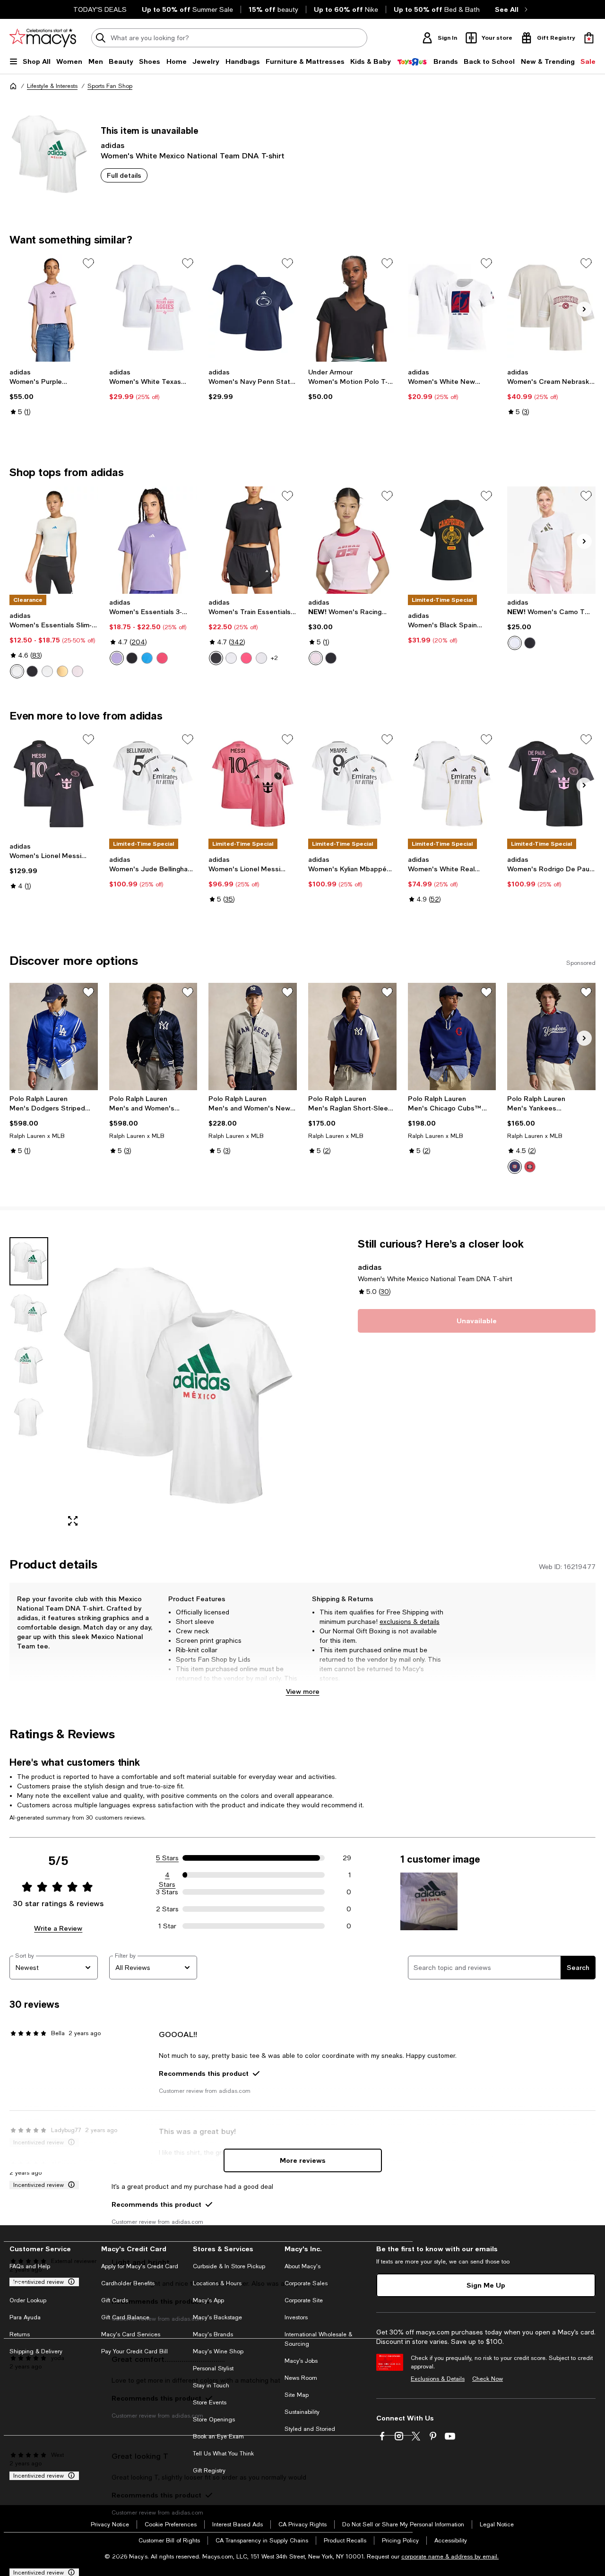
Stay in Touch (211, 2385)
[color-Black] (216, 658)
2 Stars (167, 1909)
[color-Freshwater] (515, 1167)
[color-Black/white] (132, 658)
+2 (274, 658)
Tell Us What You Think (223, 2454)
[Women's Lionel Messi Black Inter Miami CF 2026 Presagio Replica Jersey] (54, 784)
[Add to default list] (88, 263)
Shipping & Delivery (36, 2351)
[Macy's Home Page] (43, 38)
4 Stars (167, 1875)
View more (303, 1691)
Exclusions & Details (438, 2379)
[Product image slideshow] (178, 1386)
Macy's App (208, 2300)
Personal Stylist (213, 2368)
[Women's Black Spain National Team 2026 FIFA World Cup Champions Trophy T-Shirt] (452, 540)
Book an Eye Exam (218, 2437)
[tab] (29, 1261)
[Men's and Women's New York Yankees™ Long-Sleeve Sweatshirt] (253, 1037)
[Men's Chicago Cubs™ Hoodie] (452, 1037)
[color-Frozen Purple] (261, 658)
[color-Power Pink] (246, 658)
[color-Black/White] (32, 671)
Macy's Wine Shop (218, 2351)
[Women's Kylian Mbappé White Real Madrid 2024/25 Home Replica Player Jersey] (352, 784)
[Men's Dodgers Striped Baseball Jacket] (54, 1037)
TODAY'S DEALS (100, 9)
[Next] (584, 309)
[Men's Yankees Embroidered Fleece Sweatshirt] (551, 1037)
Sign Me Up (486, 2285)
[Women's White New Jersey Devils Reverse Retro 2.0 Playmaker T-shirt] (452, 308)
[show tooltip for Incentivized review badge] (69, 2185)
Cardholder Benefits (128, 2283)
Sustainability (302, 2412)
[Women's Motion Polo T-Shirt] (352, 308)
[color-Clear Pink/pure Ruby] (316, 658)
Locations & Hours (217, 2283)
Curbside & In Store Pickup (229, 2266)
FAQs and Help (30, 2266)
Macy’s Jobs (301, 2361)
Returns (20, 2334)
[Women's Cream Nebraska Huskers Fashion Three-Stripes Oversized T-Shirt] (551, 308)
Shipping (423, 1688)
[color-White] (17, 671)
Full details (124, 175)
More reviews (303, 2160)
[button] (153, 1386)
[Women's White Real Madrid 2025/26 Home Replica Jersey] (452, 784)
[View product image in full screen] (73, 1521)
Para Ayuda (25, 2317)
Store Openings (214, 2420)
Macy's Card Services (131, 2334)
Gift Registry (209, 2471)
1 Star (167, 1926)
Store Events (210, 2403)
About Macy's (302, 2266)
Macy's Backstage (217, 2317)
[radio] (17, 671)
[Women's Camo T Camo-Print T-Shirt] (551, 540)
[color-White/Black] (47, 671)
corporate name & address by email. (450, 2557)
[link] (54, 392)
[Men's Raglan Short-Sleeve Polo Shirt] (352, 1037)
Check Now (488, 2379)
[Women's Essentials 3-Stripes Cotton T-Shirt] (153, 540)
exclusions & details (410, 1622)
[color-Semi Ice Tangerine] (62, 671)
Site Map (297, 2395)
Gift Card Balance (125, 2317)
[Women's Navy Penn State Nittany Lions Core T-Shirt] (253, 308)
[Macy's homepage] (13, 86)
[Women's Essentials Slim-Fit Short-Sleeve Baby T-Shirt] (54, 540)
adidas (112, 145)
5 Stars (167, 1858)
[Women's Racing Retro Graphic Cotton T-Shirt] (352, 540)
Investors (296, 2317)
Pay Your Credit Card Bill (134, 2351)
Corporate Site (304, 2300)
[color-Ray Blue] (147, 658)
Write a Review (58, 1928)
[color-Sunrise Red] (530, 1167)
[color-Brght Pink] (78, 671)
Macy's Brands (213, 2334)
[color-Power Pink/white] (162, 658)
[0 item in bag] (589, 38)
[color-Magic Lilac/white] (117, 658)
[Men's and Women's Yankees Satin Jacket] (153, 1037)
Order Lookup (28, 2300)
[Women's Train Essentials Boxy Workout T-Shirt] (253, 540)
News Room (301, 2378)
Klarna (18, 2283)
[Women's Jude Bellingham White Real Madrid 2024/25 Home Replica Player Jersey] (153, 784)
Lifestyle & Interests (52, 86)
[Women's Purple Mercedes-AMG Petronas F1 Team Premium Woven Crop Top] (54, 308)
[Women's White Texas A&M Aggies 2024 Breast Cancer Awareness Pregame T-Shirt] (153, 308)
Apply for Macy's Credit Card (140, 2266)
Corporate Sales (306, 2283)
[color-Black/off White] (331, 658)
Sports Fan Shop (110, 86)
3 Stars (167, 1892)
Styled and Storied (310, 2429)
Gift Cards (115, 2300)
